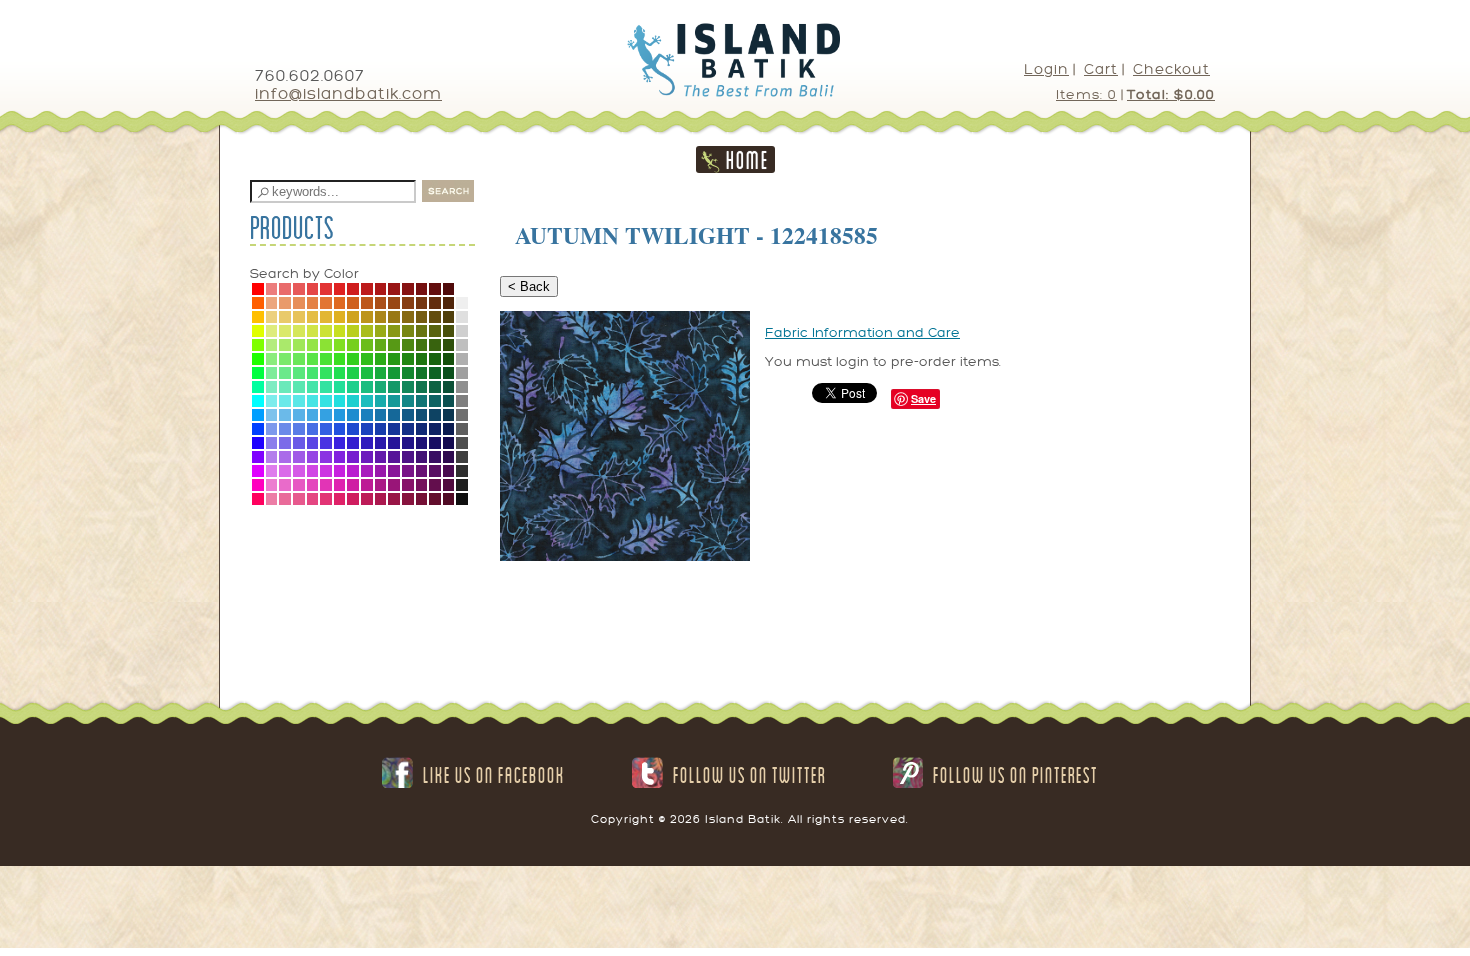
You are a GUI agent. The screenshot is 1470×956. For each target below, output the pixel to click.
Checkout (1171, 69)
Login (1046, 69)
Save (923, 398)
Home (748, 159)
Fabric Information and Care (862, 332)
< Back (529, 286)
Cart (1101, 69)
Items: (1086, 94)
